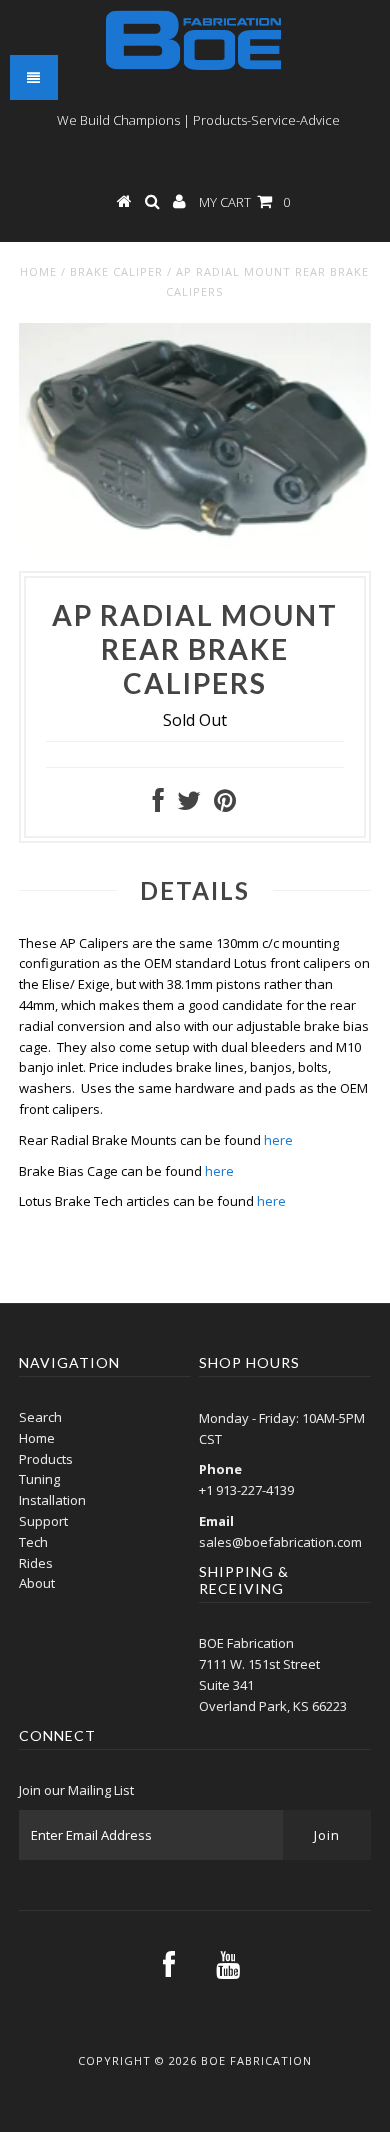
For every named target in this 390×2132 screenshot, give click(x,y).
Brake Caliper (116, 271)
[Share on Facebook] (158, 805)
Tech (33, 1542)
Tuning (39, 1479)
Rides (36, 1563)
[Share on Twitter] (189, 805)
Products (46, 1459)
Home (38, 271)
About (37, 1583)
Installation (52, 1500)
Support (43, 1521)
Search (40, 1417)
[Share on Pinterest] (225, 805)
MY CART (244, 202)
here (278, 1140)
